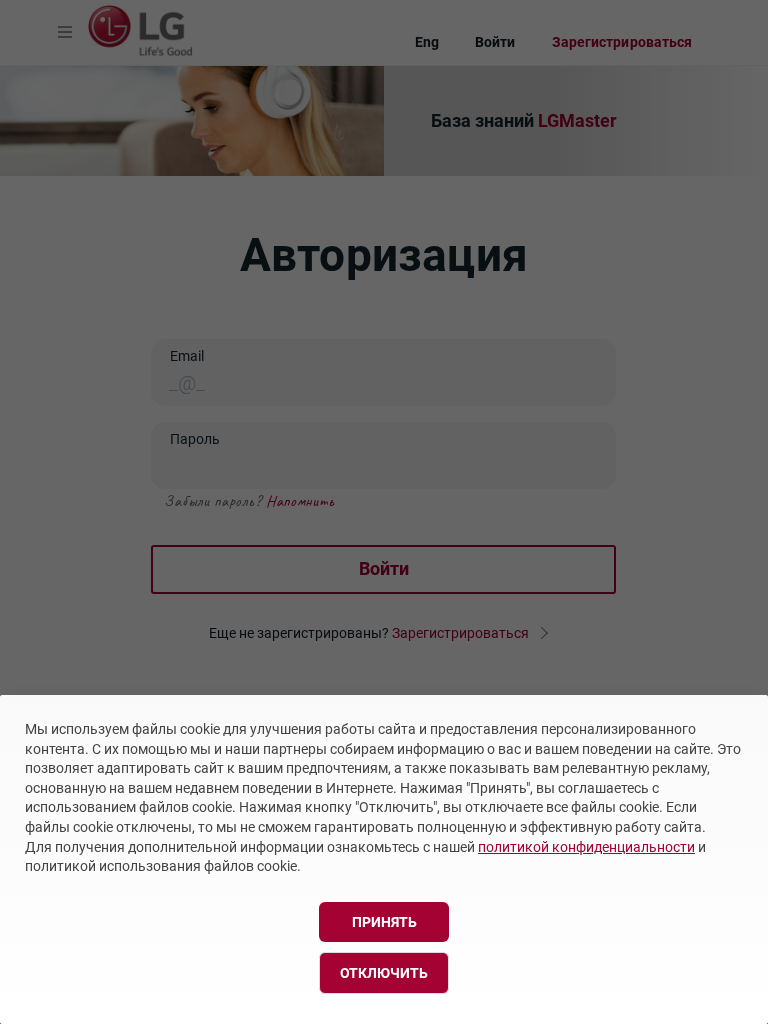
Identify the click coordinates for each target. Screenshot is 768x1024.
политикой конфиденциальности (586, 847)
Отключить (384, 973)
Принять (384, 922)
